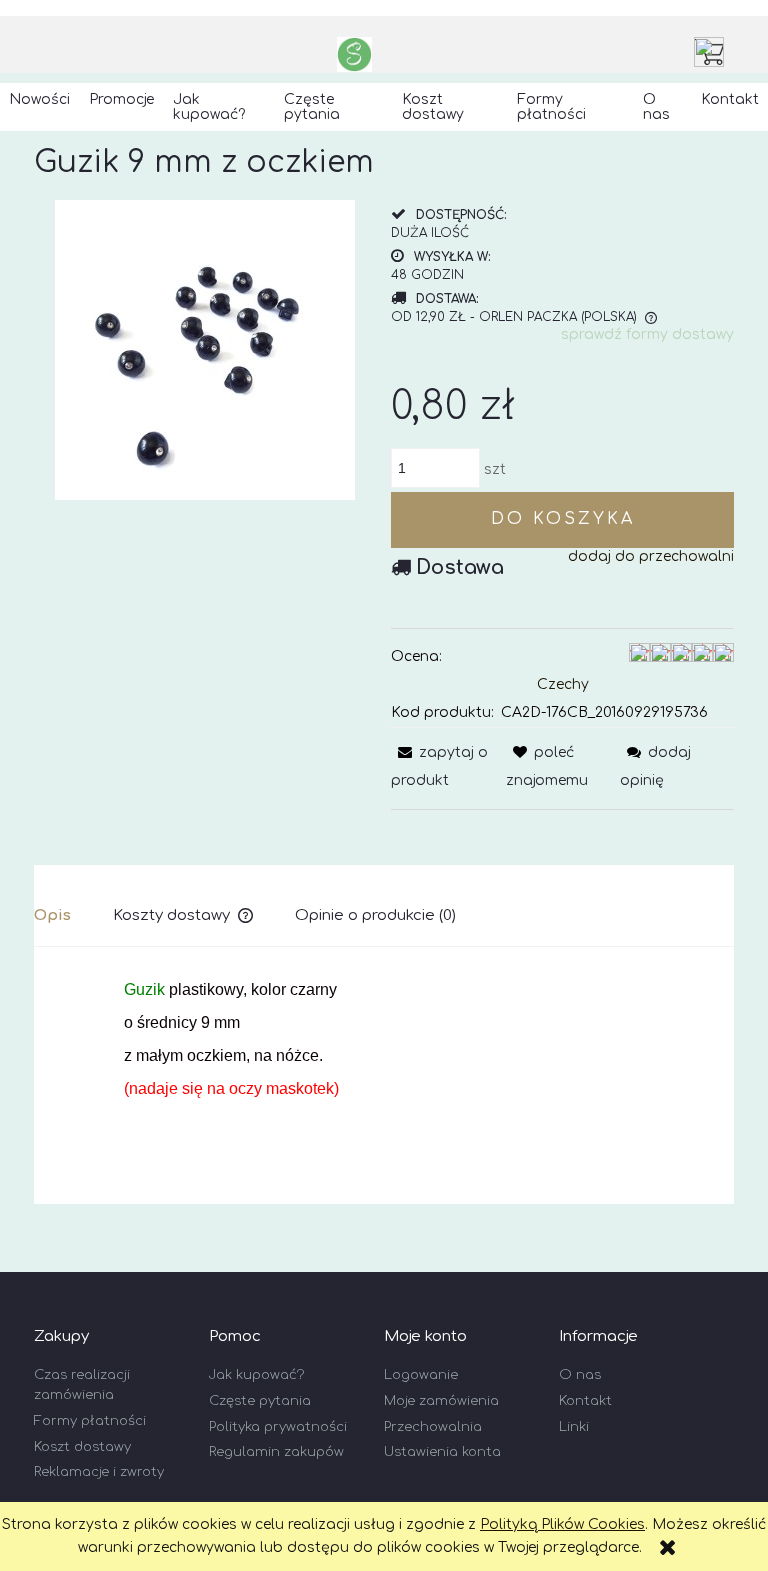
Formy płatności (90, 1421)
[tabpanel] (384, 1073)
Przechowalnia (433, 1427)
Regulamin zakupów (276, 1452)
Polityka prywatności (278, 1427)
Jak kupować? (256, 1375)
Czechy (563, 684)
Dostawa (460, 567)
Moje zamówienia (441, 1401)
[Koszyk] (714, 52)
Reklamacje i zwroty (99, 1472)
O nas (580, 1375)
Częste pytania (260, 1401)
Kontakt (585, 1401)
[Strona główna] (354, 54)
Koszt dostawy (82, 1447)
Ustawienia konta (442, 1452)
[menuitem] (40, 100)
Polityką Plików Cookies (562, 1524)
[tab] (73, 915)
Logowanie (421, 1375)
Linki (574, 1427)
